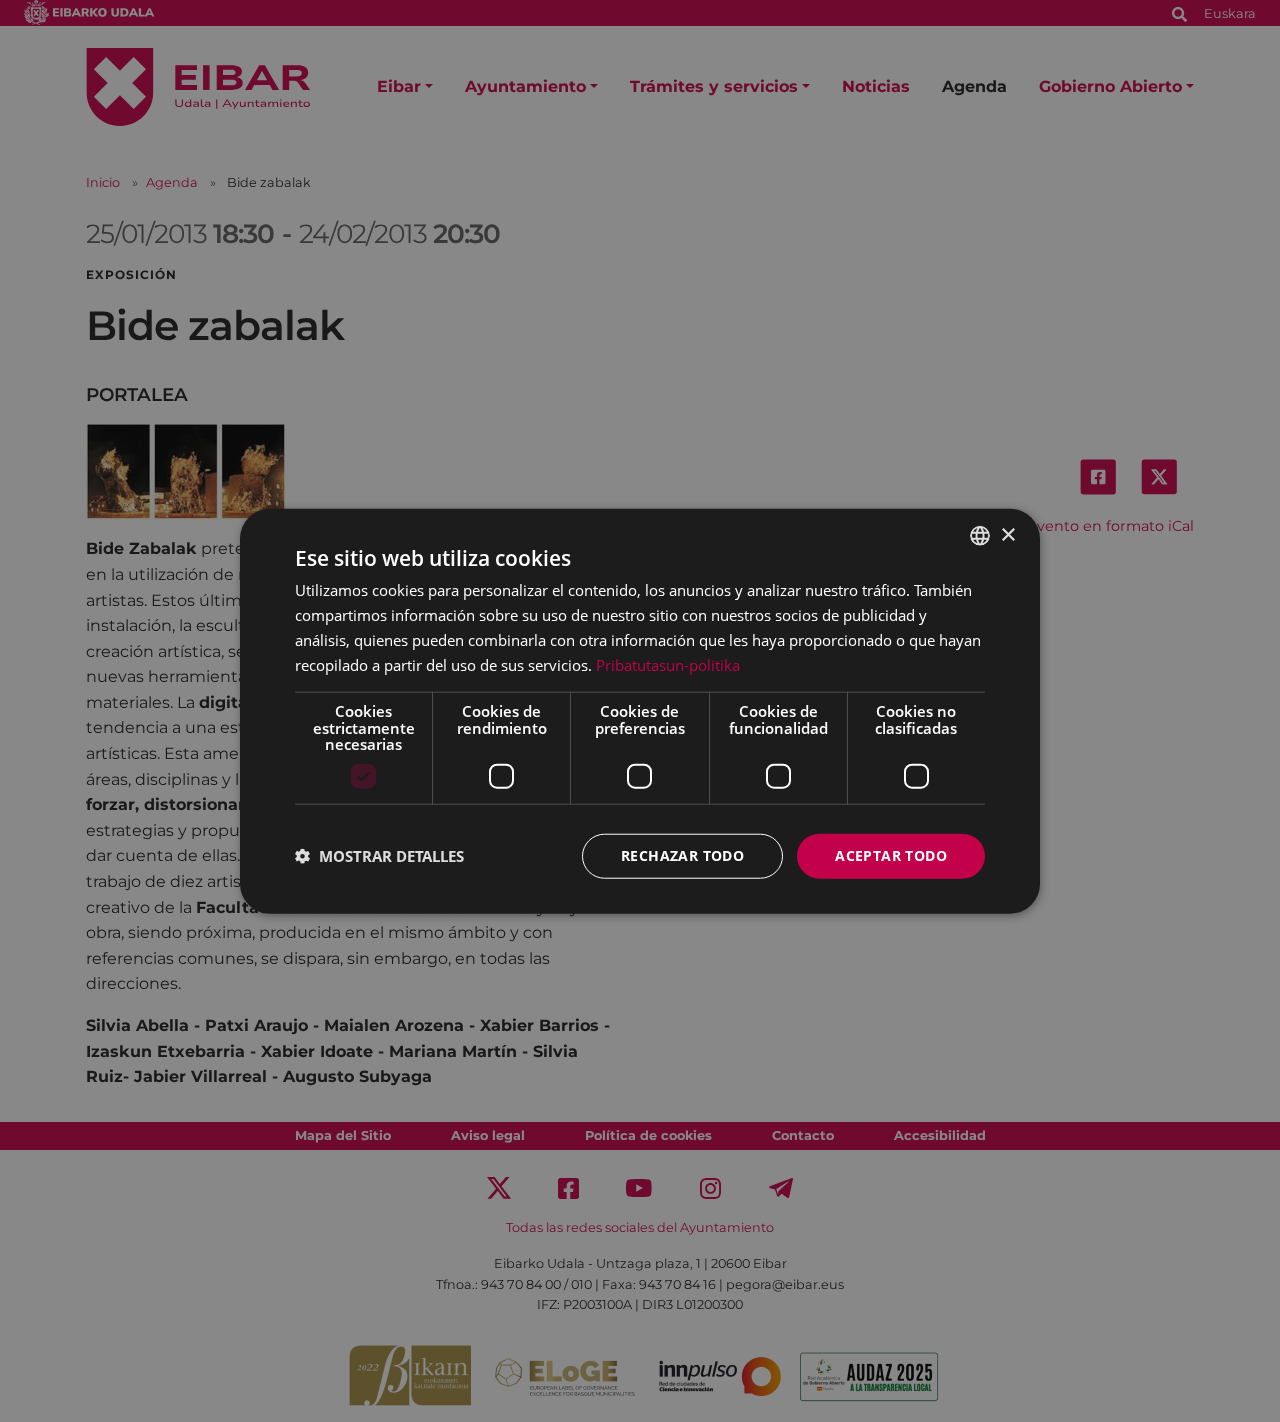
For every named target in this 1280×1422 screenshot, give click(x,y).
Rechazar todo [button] (682, 855)
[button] (379, 856)
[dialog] (640, 711)
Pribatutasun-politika (668, 664)
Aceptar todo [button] (891, 855)
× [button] (1007, 534)
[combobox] (980, 536)
